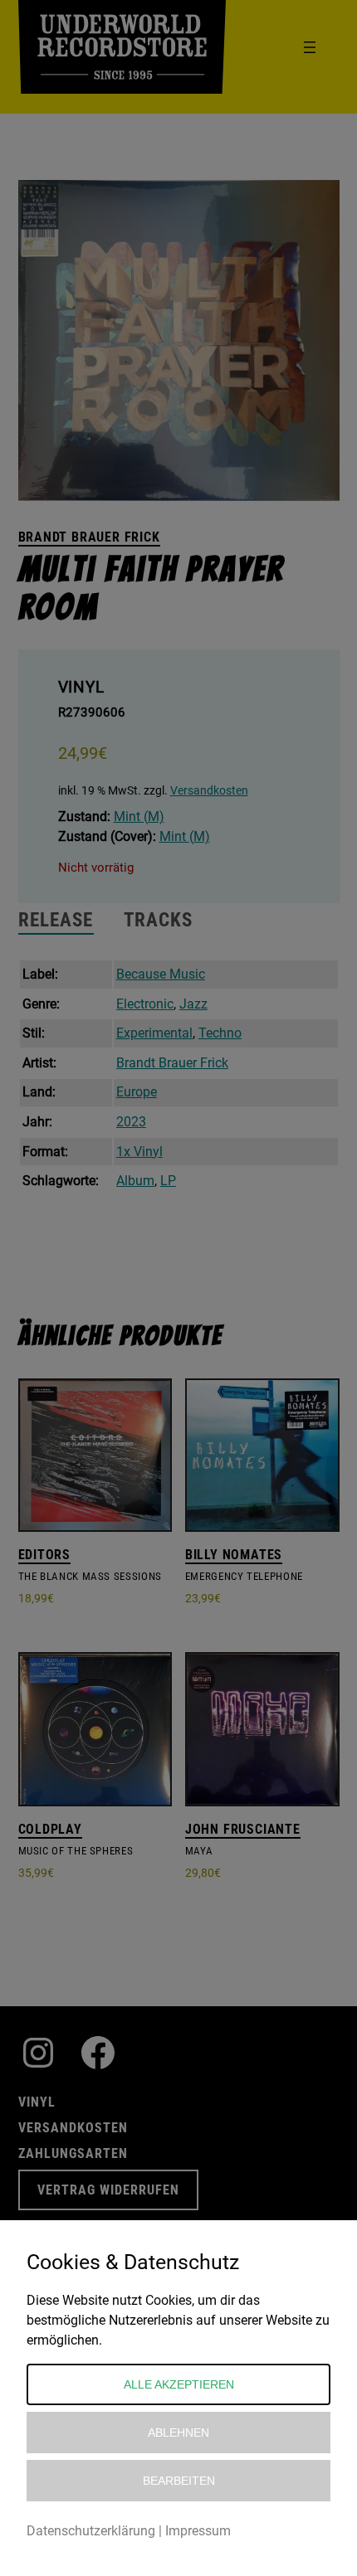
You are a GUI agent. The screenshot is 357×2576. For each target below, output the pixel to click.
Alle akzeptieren (179, 2384)
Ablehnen (178, 2433)
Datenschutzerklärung (91, 2531)
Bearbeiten (179, 2481)
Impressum (198, 2531)
